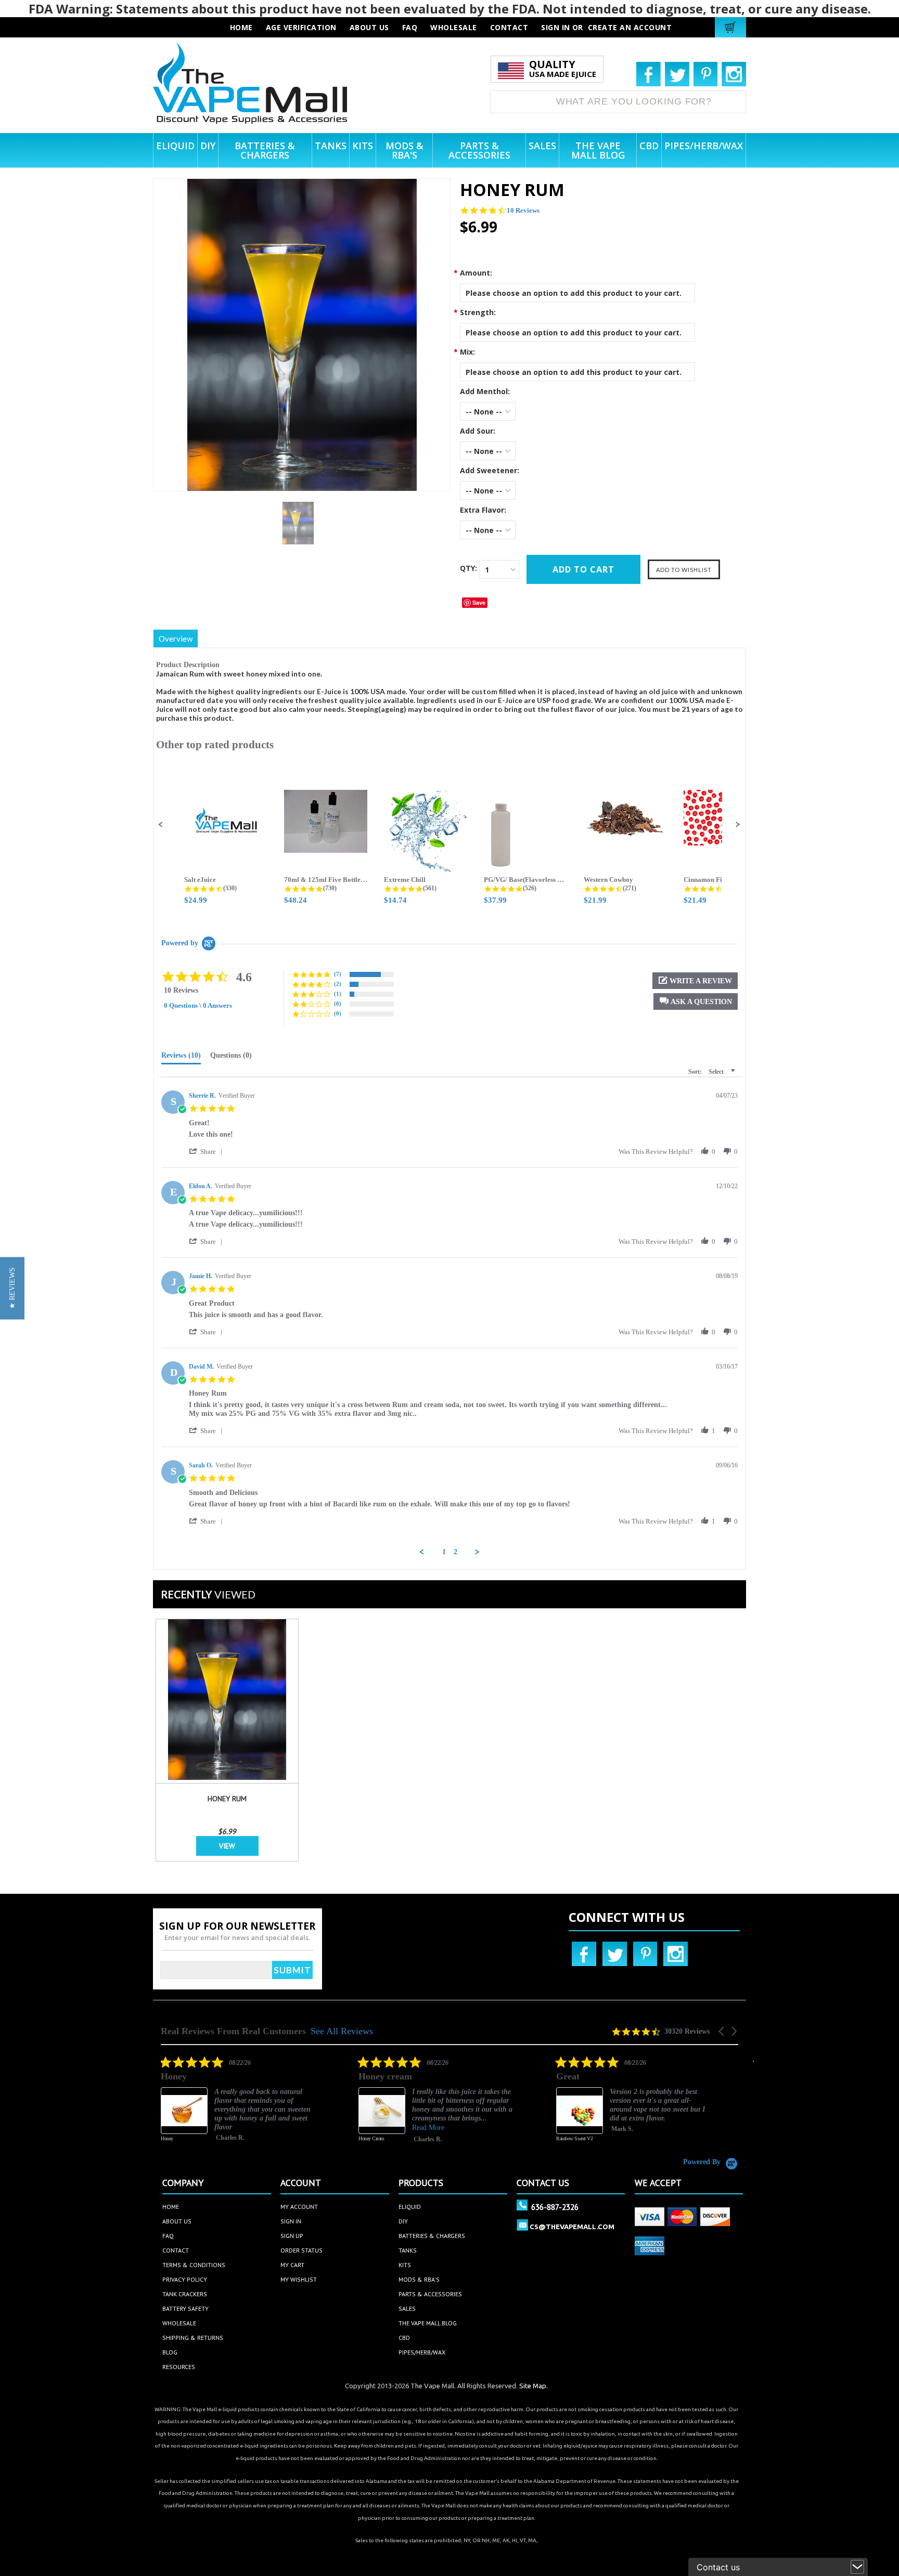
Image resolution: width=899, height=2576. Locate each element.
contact (509, 27)
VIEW (227, 1846)
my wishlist (299, 2279)
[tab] (181, 1058)
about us (369, 27)
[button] (161, 825)
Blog (170, 2352)
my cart (292, 2265)
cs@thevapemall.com (572, 2227)
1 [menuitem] (444, 1552)
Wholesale (179, 2323)
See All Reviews (342, 2031)
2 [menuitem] (455, 1552)
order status (301, 2250)
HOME (241, 27)
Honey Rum (227, 1799)
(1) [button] (338, 994)
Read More (399, 2128)
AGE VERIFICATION (301, 27)
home (171, 2207)
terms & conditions (194, 2265)
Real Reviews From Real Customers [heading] (233, 2031)
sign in (291, 2221)
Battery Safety (185, 2308)
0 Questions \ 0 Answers (198, 1005)
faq (410, 27)
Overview (176, 639)
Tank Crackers (185, 2294)
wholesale (454, 27)
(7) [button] (338, 974)
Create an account (630, 27)
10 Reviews (523, 210)
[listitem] (210, 2106)
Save (479, 602)
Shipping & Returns (193, 2338)
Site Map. (534, 2386)
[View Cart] (732, 27)
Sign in (556, 27)
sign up (292, 2236)
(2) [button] (338, 984)
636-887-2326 (555, 2207)
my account (299, 2207)
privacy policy (185, 2279)
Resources (179, 2367)
